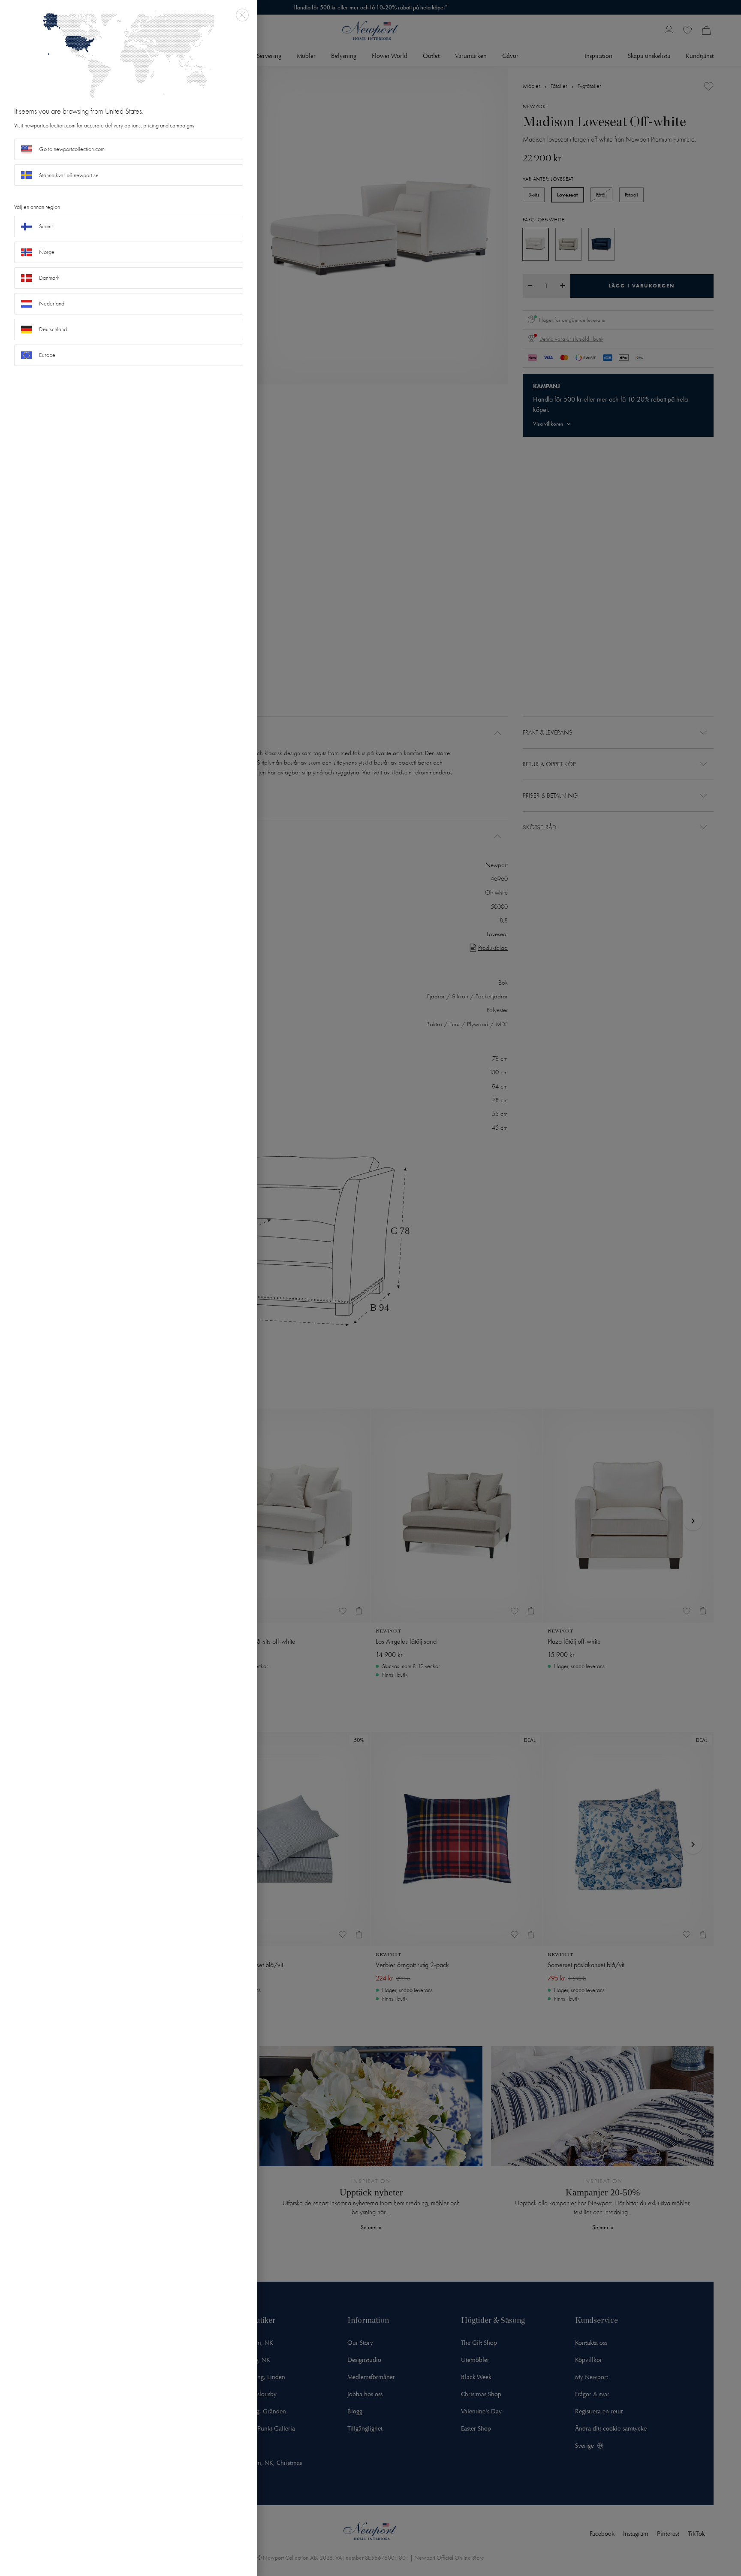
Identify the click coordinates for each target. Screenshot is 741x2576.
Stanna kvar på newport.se (69, 175)
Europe (47, 355)
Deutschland (53, 329)
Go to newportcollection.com (72, 149)
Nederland (52, 304)
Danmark (49, 278)
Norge (47, 252)
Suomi (46, 226)
